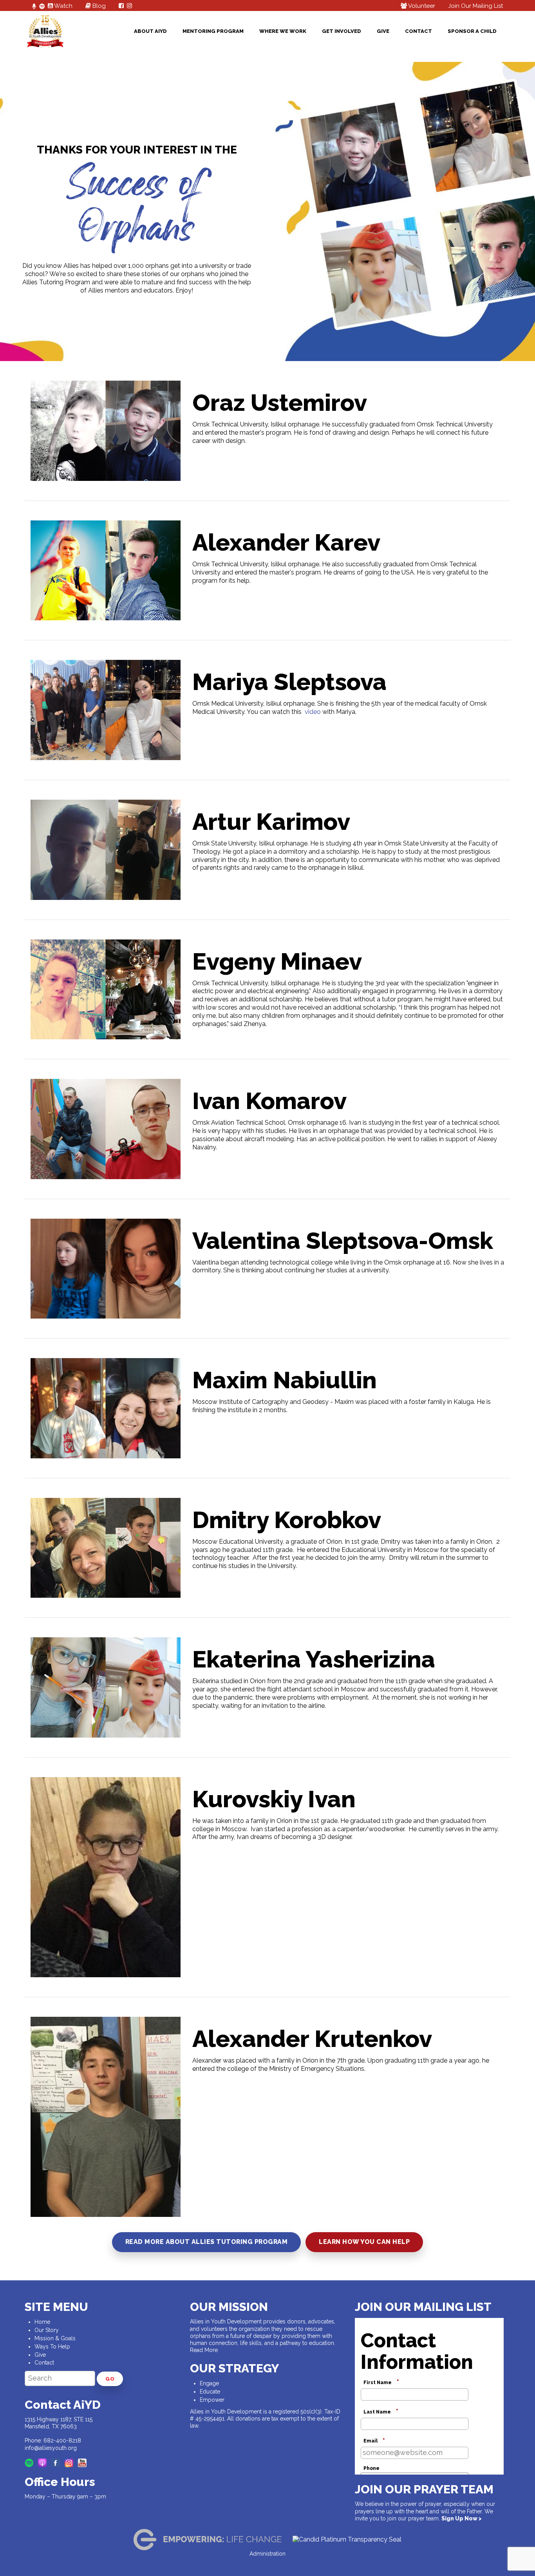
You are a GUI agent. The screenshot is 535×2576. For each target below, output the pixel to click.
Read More (204, 2350)
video (313, 712)
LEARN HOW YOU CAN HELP (364, 2242)
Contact (418, 31)
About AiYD (150, 31)
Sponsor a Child (472, 31)
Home (42, 2322)
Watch (63, 6)
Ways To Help (52, 2347)
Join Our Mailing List (475, 6)
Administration (267, 2554)
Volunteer (421, 6)
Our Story (47, 2330)
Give (383, 31)
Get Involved (342, 31)
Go (110, 2379)
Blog (98, 6)
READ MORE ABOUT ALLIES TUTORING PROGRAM (207, 2242)
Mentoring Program (213, 31)
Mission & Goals (55, 2338)
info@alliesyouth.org (51, 2448)
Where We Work (283, 31)
